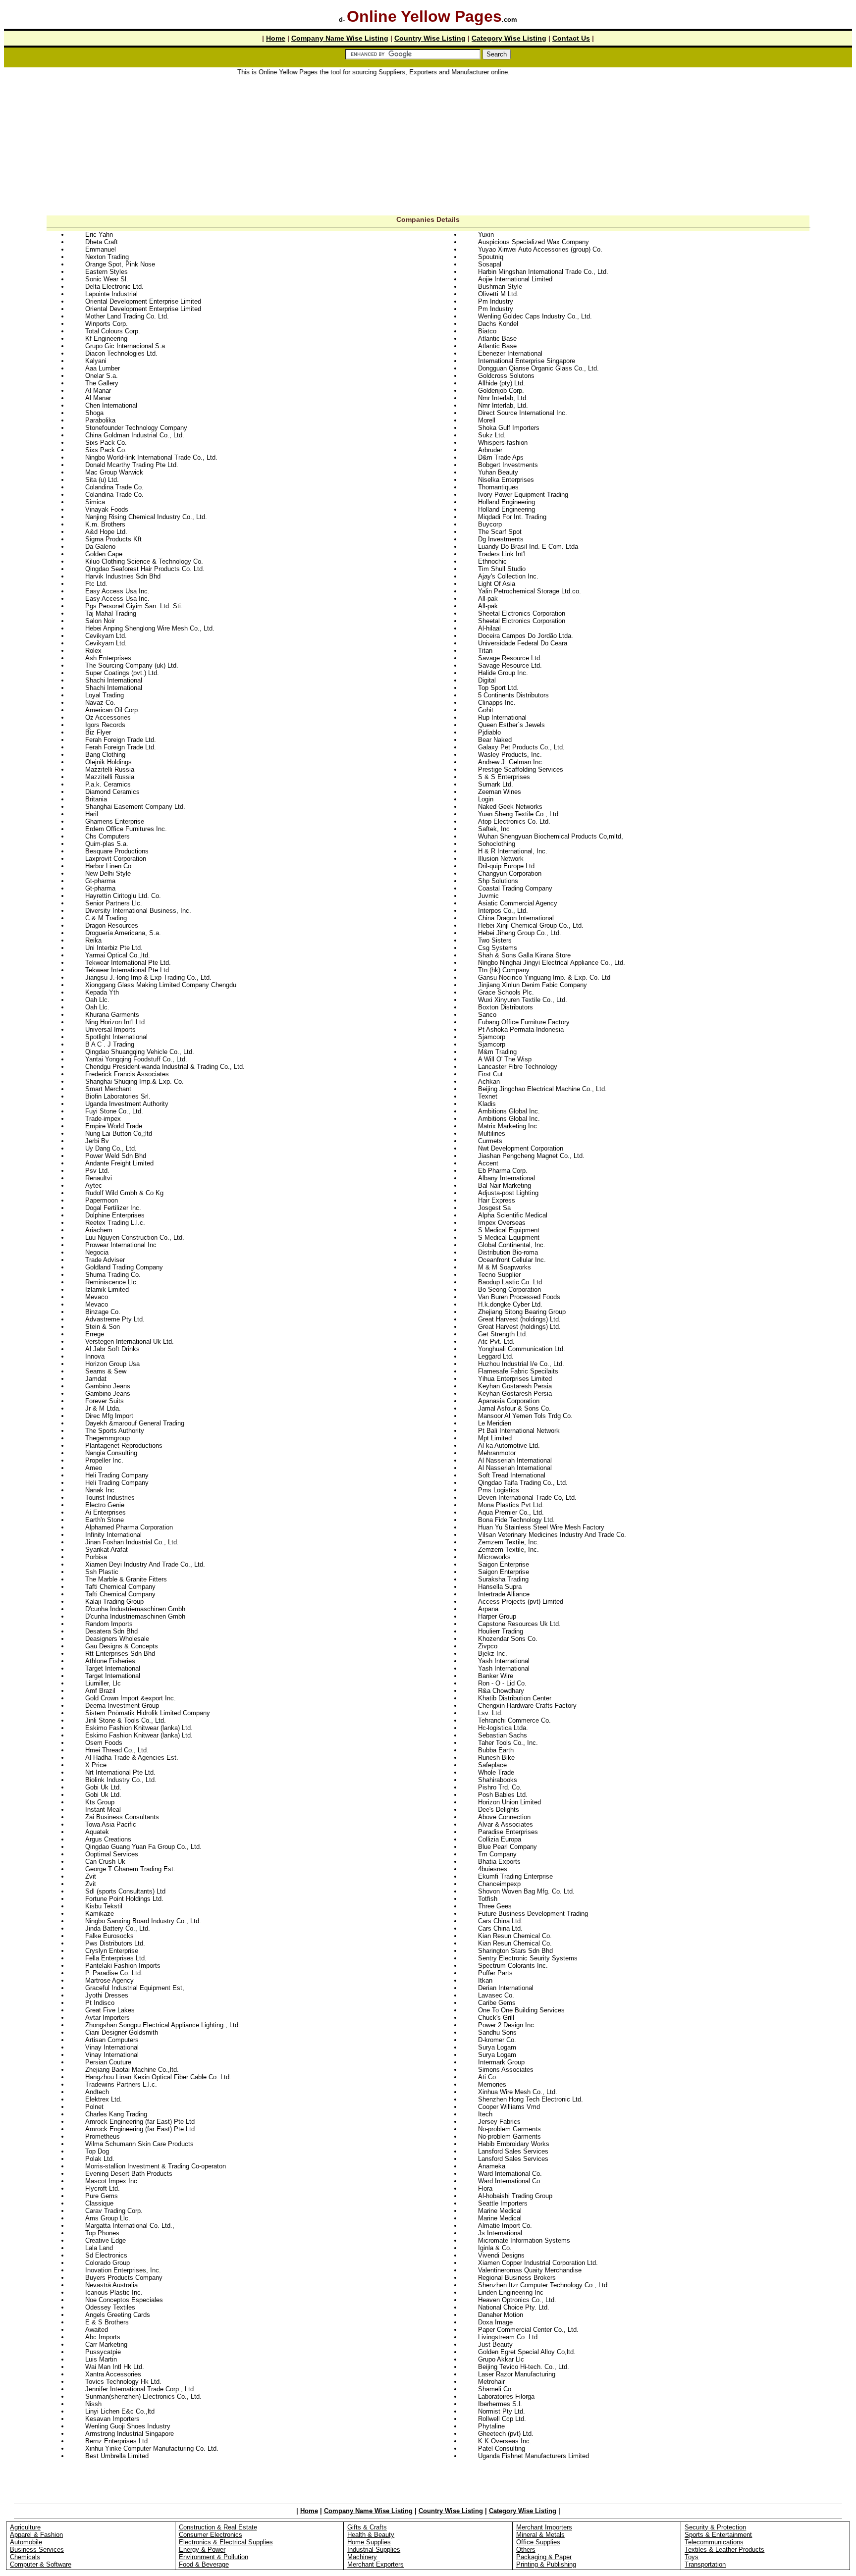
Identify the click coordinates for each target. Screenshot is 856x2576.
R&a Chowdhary (501, 1691)
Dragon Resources (112, 925)
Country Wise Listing (430, 38)
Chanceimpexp (499, 1884)
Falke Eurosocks (109, 1936)
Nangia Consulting (111, 1453)
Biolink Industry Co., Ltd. (121, 1780)
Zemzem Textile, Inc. (508, 1542)
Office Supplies (538, 2542)
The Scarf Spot (500, 532)
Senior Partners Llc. (114, 903)
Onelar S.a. (102, 376)
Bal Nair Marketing (505, 1185)
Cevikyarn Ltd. (106, 636)
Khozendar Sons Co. (508, 1639)
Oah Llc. (97, 1000)
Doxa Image (495, 2322)
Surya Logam (497, 2047)
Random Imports (109, 1624)
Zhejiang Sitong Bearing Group (522, 1312)
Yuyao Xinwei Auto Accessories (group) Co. (540, 249)
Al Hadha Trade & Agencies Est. (132, 1758)
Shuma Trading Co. (113, 1275)
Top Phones (102, 2233)
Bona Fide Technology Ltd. (516, 1520)
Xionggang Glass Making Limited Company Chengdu (161, 985)
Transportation (705, 2564)
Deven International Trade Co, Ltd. (527, 1498)
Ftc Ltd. (96, 584)
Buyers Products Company (124, 2278)
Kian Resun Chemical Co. (515, 1936)
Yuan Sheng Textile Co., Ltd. (519, 814)
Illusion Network (501, 859)
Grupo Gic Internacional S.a (125, 346)
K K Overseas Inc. (505, 2441)
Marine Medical (500, 2211)
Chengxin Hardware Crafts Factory (527, 1706)
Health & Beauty (371, 2535)
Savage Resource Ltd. (510, 658)
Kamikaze (100, 1914)
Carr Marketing (106, 2344)
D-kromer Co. (497, 2040)
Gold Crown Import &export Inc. (131, 1698)
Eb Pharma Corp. (503, 1171)
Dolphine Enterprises (115, 1215)
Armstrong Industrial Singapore (130, 2434)
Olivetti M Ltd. (498, 294)
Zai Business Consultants (122, 1817)
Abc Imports (103, 2337)
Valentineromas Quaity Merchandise (530, 2270)
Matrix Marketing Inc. (508, 1126)
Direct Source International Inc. (523, 413)
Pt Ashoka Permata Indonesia (521, 1029)
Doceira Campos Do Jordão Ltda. (526, 636)
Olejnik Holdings (108, 762)
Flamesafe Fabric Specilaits (518, 1371)
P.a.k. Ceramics (108, 784)
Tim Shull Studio (502, 569)
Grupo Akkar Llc (501, 2359)
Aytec (94, 1185)
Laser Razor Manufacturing (517, 2374)
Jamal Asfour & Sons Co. (514, 1408)
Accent (488, 1163)
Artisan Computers (112, 2040)
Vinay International (112, 2047)
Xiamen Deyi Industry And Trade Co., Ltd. (145, 1564)
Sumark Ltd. (496, 784)
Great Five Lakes (110, 2010)
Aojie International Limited (515, 279)
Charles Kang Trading (116, 2114)
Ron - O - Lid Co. (502, 1683)
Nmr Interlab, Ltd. (503, 398)
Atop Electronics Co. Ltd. (514, 821)
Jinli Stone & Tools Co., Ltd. (126, 1720)
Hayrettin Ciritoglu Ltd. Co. (123, 896)
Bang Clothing (105, 755)
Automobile (26, 2542)
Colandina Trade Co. (114, 487)
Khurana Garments (112, 1015)
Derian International (506, 1988)
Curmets (490, 1141)
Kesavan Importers (112, 2419)
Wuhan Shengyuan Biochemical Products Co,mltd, (551, 836)
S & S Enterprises (504, 777)
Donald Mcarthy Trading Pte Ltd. (132, 465)
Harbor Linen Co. (109, 866)
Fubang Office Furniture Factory (524, 1022)
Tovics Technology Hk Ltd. (123, 2382)
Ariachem (99, 1230)
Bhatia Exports (499, 1862)
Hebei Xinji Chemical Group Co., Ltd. (531, 925)
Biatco (487, 331)
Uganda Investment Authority (127, 1104)
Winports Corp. (107, 324)
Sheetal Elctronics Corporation (522, 613)
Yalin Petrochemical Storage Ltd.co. (530, 591)
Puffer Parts (495, 1973)
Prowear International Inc (121, 1245)
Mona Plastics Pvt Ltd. (511, 1505)
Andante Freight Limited (119, 1163)
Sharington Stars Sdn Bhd (515, 1951)
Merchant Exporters (375, 2564)
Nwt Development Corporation (521, 1148)
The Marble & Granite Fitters (126, 1579)
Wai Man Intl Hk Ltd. (115, 2367)
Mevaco (97, 1297)
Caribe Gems (497, 2003)
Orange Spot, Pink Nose (120, 264)
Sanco (487, 1015)
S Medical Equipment (509, 1230)
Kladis (487, 1104)
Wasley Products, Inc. (510, 755)
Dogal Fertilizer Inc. (113, 1208)
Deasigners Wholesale (117, 1639)
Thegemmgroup (107, 1438)
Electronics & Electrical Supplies (226, 2542)
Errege (95, 1334)
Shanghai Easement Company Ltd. (135, 807)
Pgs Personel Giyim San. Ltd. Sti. (134, 606)
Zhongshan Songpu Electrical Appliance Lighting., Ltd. (163, 2025)
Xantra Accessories (113, 2374)
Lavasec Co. (496, 1995)
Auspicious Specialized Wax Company (534, 242)
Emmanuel (101, 249)
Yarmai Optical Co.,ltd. (118, 955)
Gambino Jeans (108, 1386)
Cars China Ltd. (500, 1921)
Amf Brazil (100, 1691)
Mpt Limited (495, 1438)
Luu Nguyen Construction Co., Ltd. (135, 1237)
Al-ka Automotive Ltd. (509, 1446)
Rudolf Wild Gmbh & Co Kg (124, 1193)
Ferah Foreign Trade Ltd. (121, 740)
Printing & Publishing (546, 2564)
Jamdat (96, 1379)
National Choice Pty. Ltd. (514, 2307)
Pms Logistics (499, 1490)
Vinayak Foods (107, 509)
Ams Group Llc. (108, 2218)
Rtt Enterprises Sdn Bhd (120, 1654)
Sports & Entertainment (718, 2535)
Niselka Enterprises (506, 480)
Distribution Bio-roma (508, 1252)
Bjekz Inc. (493, 1654)
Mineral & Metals (540, 2535)
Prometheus (103, 2136)
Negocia (97, 1252)
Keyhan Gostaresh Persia (515, 1386)
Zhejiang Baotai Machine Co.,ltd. (132, 2070)
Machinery (362, 2557)
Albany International (507, 1178)
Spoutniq (491, 257)
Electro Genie (105, 1505)
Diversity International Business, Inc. (138, 911)
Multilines (492, 1133)
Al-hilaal (489, 628)
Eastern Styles (107, 272)
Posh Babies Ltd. (503, 1795)
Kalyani (96, 361)
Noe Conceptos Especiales (124, 2300)
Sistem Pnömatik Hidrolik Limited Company (148, 1713)
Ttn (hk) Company (504, 970)
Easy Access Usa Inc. (117, 591)
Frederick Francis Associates (127, 1074)
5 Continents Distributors (513, 695)
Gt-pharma (100, 881)
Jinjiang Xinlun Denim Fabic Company (533, 985)
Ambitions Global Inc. (509, 1111)
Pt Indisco (100, 2003)
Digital (487, 680)
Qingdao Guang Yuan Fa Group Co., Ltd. (143, 1847)
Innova (95, 1356)
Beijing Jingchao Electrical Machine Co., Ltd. (542, 1089)
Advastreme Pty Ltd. (115, 1319)
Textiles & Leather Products (724, 2550)
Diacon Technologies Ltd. (121, 353)
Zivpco (488, 1646)
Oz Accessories (108, 717)
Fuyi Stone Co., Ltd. (114, 1111)
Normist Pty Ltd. (502, 2411)
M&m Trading (497, 1052)
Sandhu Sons (497, 2032)
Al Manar (98, 391)
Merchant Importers (544, 2527)
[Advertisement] (428, 146)
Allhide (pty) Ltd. (502, 383)
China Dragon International (516, 918)
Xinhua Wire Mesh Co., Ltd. (518, 2092)
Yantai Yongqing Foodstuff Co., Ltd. (136, 1059)
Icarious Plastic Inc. (114, 2292)
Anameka (492, 2166)
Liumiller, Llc (103, 1683)
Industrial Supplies (374, 2550)
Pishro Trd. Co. (500, 1787)
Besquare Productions (117, 851)
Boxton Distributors (506, 1007)
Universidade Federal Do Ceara (523, 643)
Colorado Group (107, 2263)
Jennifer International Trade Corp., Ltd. (140, 2389)
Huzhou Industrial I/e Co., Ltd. (521, 1364)
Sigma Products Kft (113, 539)
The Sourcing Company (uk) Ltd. (132, 665)
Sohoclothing (497, 844)
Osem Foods (104, 1743)
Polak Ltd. (100, 2159)
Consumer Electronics (211, 2535)
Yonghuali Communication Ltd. (522, 1349)
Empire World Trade (114, 1126)
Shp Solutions (498, 881)
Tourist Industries (110, 1498)
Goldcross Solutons (506, 376)
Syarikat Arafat (107, 1550)
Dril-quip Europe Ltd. (507, 866)
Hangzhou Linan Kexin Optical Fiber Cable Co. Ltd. (158, 2077)
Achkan (489, 1081)
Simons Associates (506, 2070)
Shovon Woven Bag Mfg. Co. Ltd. (526, 1891)
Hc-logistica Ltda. (503, 1728)
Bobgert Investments (508, 465)
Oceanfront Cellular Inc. (512, 1260)
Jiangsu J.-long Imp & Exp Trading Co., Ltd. (148, 977)
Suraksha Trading (503, 1579)
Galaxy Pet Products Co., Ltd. (521, 747)
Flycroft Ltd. (103, 2188)
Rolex (93, 651)
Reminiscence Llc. (112, 1282)
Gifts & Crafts (367, 2527)
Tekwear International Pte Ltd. (128, 963)
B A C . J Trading (110, 1044)
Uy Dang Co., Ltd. (111, 1148)
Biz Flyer (98, 732)
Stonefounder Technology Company (136, 428)
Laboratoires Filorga (506, 2396)
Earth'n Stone (105, 1520)
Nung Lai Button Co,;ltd (119, 1133)
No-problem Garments (509, 2129)
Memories (492, 2084)
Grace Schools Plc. (506, 992)
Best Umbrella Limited (117, 2456)
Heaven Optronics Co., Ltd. (517, 2300)
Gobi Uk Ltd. (103, 1787)
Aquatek (97, 1832)
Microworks (494, 1557)
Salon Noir (100, 621)
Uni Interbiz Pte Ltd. (114, 948)
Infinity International (113, 1535)
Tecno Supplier (499, 1275)
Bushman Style (500, 287)
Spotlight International (116, 1037)
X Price (96, 1765)
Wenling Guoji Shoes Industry (128, 2426)
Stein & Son (103, 1327)
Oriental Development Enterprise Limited (143, 301)
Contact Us (571, 38)
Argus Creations (108, 1839)
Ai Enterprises (106, 1512)
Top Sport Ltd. (498, 688)
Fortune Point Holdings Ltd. (124, 1899)
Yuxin (486, 235)
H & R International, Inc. (513, 851)
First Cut (490, 1074)
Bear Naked (495, 740)
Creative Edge (106, 2240)
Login (486, 799)
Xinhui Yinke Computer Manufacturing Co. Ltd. (152, 2448)
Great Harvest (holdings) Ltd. (519, 1319)
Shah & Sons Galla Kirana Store (524, 955)
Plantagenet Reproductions (124, 1446)
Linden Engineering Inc (511, 2292)
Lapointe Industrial (111, 294)
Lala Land (99, 2248)
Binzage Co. (103, 1312)
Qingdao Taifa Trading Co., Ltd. (523, 1483)
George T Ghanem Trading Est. (130, 1869)
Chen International (111, 405)
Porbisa (96, 1557)
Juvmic (488, 896)
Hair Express (497, 1200)
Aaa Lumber (103, 368)
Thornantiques (498, 487)
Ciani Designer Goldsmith (122, 2032)
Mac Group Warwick (114, 472)
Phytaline (491, 2426)
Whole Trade (496, 1772)
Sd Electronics (106, 2255)
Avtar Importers (107, 2018)
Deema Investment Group (122, 1706)
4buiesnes (493, 1869)
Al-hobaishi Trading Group (515, 2196)
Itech (485, 2114)
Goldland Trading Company (124, 1267)
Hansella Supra (500, 1587)
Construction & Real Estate (218, 2527)
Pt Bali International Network (519, 1431)
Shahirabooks (498, 1780)
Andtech (97, 2092)
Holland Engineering (507, 502)
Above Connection (504, 1817)
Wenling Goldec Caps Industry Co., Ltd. (535, 316)
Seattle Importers (503, 2203)
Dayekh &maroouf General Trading (135, 1423)
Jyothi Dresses (107, 1995)
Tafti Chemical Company (120, 1587)
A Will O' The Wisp (505, 1059)
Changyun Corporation (510, 873)
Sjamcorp (492, 1037)
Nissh (93, 2404)
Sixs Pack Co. (106, 443)
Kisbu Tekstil (104, 1906)
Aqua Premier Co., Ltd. (511, 1512)
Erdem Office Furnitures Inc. (126, 829)
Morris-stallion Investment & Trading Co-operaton (156, 2166)
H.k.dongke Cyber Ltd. (510, 1304)
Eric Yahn (99, 235)
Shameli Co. (496, 2389)
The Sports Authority (115, 1431)
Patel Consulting (502, 2448)
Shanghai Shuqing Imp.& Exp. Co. (134, 1081)
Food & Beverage (204, 2564)
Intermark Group (501, 2062)
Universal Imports (110, 1029)
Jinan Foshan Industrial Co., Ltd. (132, 1542)
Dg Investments (501, 539)
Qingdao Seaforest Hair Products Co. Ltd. (145, 569)
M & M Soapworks (505, 1267)
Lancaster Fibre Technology (518, 1067)
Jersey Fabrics (499, 2122)
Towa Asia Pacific (111, 1824)
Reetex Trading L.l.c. (115, 1223)
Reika (93, 940)
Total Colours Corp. (113, 331)
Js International (500, 2233)
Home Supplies (369, 2542)
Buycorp (490, 524)
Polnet (94, 2107)
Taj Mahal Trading (111, 613)
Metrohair (491, 2382)
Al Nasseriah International (515, 1460)
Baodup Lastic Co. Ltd (510, 1282)
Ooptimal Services (112, 1854)
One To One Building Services (521, 2010)
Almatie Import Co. (505, 2226)
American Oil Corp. (112, 710)
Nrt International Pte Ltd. (120, 1772)
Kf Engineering (106, 339)
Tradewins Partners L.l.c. (121, 2084)
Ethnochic (492, 561)
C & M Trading (106, 918)
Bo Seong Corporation (509, 1289)
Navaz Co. (100, 703)
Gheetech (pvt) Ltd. (506, 2434)
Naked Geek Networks (510, 807)
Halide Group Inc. (503, 673)
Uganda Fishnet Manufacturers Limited (534, 2456)
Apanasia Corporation (509, 1401)
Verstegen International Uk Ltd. (130, 1341)
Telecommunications (714, 2542)
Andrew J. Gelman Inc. (511, 762)
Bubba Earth (496, 1750)
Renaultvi (99, 1178)
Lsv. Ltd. (490, 1713)
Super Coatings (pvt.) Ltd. (122, 673)
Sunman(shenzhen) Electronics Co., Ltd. (143, 2396)
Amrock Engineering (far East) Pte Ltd (140, 2122)
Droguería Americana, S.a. (123, 933)
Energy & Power (202, 2550)
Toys (692, 2557)
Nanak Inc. (101, 1490)
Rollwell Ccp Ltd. (502, 2419)
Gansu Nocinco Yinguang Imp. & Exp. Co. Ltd (544, 977)
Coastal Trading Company (515, 888)
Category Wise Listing (509, 38)
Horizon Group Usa (112, 1364)
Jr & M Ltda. (103, 1408)
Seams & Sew (106, 1371)
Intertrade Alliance (504, 1594)
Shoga (94, 413)
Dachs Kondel (498, 324)
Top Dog (97, 2151)
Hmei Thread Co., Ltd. (117, 1750)
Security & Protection (715, 2527)
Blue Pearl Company (508, 1847)
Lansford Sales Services (513, 2151)
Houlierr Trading (501, 1631)
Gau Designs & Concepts (122, 1646)
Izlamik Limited (107, 1289)
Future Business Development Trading (533, 1914)
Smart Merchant (108, 1089)
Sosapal (490, 264)
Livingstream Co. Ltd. (509, 2337)
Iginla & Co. (495, 2248)
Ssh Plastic (102, 1572)
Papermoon (102, 1200)
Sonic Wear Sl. (107, 279)
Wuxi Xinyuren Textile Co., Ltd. (523, 1000)
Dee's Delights (499, 1810)
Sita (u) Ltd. (102, 480)
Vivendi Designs (501, 2255)
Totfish (488, 1899)
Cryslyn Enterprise (112, 1951)
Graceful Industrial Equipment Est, (135, 1988)
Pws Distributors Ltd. (115, 1943)
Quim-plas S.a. (107, 844)
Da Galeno (100, 547)
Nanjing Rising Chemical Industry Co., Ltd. (146, 517)
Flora (485, 2188)
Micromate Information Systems (524, 2240)
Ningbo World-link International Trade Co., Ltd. (151, 457)
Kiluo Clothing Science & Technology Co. (144, 561)
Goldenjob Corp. (501, 391)
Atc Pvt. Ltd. (496, 1341)
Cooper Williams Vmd (509, 2107)
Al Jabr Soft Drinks (112, 1349)
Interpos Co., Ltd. (503, 911)
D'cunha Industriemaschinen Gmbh (135, 1609)
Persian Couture (108, 2062)
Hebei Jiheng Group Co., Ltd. (520, 933)
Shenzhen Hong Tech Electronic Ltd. (531, 2099)
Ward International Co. (510, 2174)
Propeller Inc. (104, 1460)
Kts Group (100, 1802)
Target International (113, 1668)
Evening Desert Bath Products (129, 2174)
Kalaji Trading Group (114, 1602)
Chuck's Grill (496, 2018)
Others (526, 2550)
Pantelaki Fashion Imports (123, 1966)
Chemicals (25, 2557)
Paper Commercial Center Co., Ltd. (528, 2330)
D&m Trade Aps (501, 457)
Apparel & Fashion (36, 2535)
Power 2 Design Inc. (507, 2025)
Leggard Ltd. (496, 1356)
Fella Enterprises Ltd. (116, 1958)
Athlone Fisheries (110, 1661)
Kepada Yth (102, 992)
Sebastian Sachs (503, 1735)
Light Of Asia (497, 584)
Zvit (91, 1876)
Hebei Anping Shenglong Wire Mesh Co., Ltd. (150, 628)
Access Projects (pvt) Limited (521, 1602)
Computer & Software (41, 2564)
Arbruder (490, 450)
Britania (96, 799)
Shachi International (114, 680)
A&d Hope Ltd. (106, 532)
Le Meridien (495, 1423)
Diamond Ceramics (112, 792)
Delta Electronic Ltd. (114, 287)
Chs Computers (107, 836)
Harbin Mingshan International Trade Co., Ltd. (543, 272)
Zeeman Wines (500, 792)
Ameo (94, 1468)
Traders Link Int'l (502, 554)
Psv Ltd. (97, 1171)
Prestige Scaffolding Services (521, 769)
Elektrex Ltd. (104, 2099)
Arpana (488, 1609)
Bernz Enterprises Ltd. (117, 2441)
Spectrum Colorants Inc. (513, 1966)
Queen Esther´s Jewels (511, 725)
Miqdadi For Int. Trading (512, 517)
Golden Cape (104, 554)
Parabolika (100, 420)
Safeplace (492, 1765)
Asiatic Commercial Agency (518, 903)
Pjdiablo (489, 732)
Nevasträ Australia (111, 2285)
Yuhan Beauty (498, 472)
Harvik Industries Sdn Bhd (123, 576)
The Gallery (102, 383)
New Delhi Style (108, 873)
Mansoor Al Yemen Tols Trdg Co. (525, 1416)
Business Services (37, 2550)
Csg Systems (498, 948)
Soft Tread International (512, 1475)
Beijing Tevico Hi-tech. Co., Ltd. (524, 2367)
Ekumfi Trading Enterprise (515, 1876)
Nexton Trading (107, 257)
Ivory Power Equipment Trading (523, 495)
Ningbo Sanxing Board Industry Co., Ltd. (143, 1921)
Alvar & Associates (506, 1824)
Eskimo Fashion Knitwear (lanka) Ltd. (139, 1728)
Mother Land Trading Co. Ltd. (127, 316)
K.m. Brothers (105, 524)
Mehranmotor (497, 1453)
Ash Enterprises (108, 658)
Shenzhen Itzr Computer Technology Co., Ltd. (544, 2285)
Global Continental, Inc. (512, 1245)
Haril (92, 814)
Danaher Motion (501, 2315)
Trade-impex (103, 1119)
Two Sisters (495, 940)
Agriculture (25, 2527)
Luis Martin (101, 2359)
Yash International (504, 1661)
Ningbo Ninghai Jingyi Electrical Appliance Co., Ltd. (552, 963)
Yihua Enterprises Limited (515, 1379)
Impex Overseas (502, 1223)
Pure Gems (102, 2196)
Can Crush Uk (105, 1862)
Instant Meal (103, 1810)
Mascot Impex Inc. (112, 2181)
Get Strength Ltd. (503, 1334)
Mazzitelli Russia (110, 769)
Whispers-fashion (503, 443)
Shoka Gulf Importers (509, 428)
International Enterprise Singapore (527, 361)
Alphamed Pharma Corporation (129, 1527)
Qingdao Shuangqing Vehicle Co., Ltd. (140, 1052)
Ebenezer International (510, 353)
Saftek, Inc (494, 829)
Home (276, 38)
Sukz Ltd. (492, 435)
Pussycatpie (103, 2352)
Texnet (488, 1096)
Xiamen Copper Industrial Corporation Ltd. (538, 2263)
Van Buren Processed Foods (519, 1297)
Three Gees (495, 1906)
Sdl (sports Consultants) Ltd (125, 1891)
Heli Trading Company (117, 1475)
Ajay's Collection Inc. (508, 576)
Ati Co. (488, 2077)
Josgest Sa (494, 1208)
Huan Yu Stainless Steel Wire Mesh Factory (541, 1527)
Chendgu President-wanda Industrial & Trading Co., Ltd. (165, 1067)
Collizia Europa (500, 1839)
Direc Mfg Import (109, 1416)
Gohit (486, 710)
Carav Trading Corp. (114, 2211)
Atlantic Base (497, 339)
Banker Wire (496, 1676)
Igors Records (105, 725)
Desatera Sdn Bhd (111, 1631)
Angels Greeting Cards (118, 2315)
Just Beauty (495, 2344)
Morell (487, 420)
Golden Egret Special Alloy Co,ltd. (527, 2352)
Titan (485, 651)
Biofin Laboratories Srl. (118, 1096)
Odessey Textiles (110, 2307)
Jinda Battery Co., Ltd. (118, 1928)
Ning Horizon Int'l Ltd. (116, 1022)
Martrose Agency (109, 1980)
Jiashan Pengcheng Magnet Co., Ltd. (531, 1156)
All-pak (488, 599)
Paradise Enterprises (508, 1832)
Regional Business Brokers (517, 2278)
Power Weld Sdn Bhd (116, 1156)
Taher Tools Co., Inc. (508, 1743)
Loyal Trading (105, 695)
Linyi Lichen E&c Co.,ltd (120, 2411)
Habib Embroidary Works (514, 2144)
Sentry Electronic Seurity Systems (528, 1958)
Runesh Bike (496, 1758)
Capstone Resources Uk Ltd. (519, 1624)
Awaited (97, 2330)
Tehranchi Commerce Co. (514, 1720)
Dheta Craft (102, 242)
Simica (95, 502)
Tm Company (497, 1854)
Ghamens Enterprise (115, 821)
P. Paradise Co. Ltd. (114, 1973)
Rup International (502, 717)
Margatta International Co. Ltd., (130, 2226)
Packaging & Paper (544, 2557)
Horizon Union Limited (509, 1802)
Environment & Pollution (214, 2557)
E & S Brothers (107, 2322)
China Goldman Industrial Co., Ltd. (135, 435)
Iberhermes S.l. (500, 2404)
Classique (99, 2203)
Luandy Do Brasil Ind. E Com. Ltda (528, 547)
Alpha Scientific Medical (513, 1215)
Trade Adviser (105, 1260)
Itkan (485, 1980)
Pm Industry (496, 301)
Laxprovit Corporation (116, 859)
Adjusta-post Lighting (508, 1193)
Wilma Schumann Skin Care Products (139, 2144)
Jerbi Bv (97, 1141)
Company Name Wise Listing (340, 38)
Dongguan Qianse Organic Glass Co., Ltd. (538, 368)
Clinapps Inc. (497, 703)
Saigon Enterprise (504, 1564)
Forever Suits (105, 1401)
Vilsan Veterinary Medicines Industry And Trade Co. (552, 1535)
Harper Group (497, 1616)
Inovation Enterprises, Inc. (123, 2270)
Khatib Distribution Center (515, 1698)
